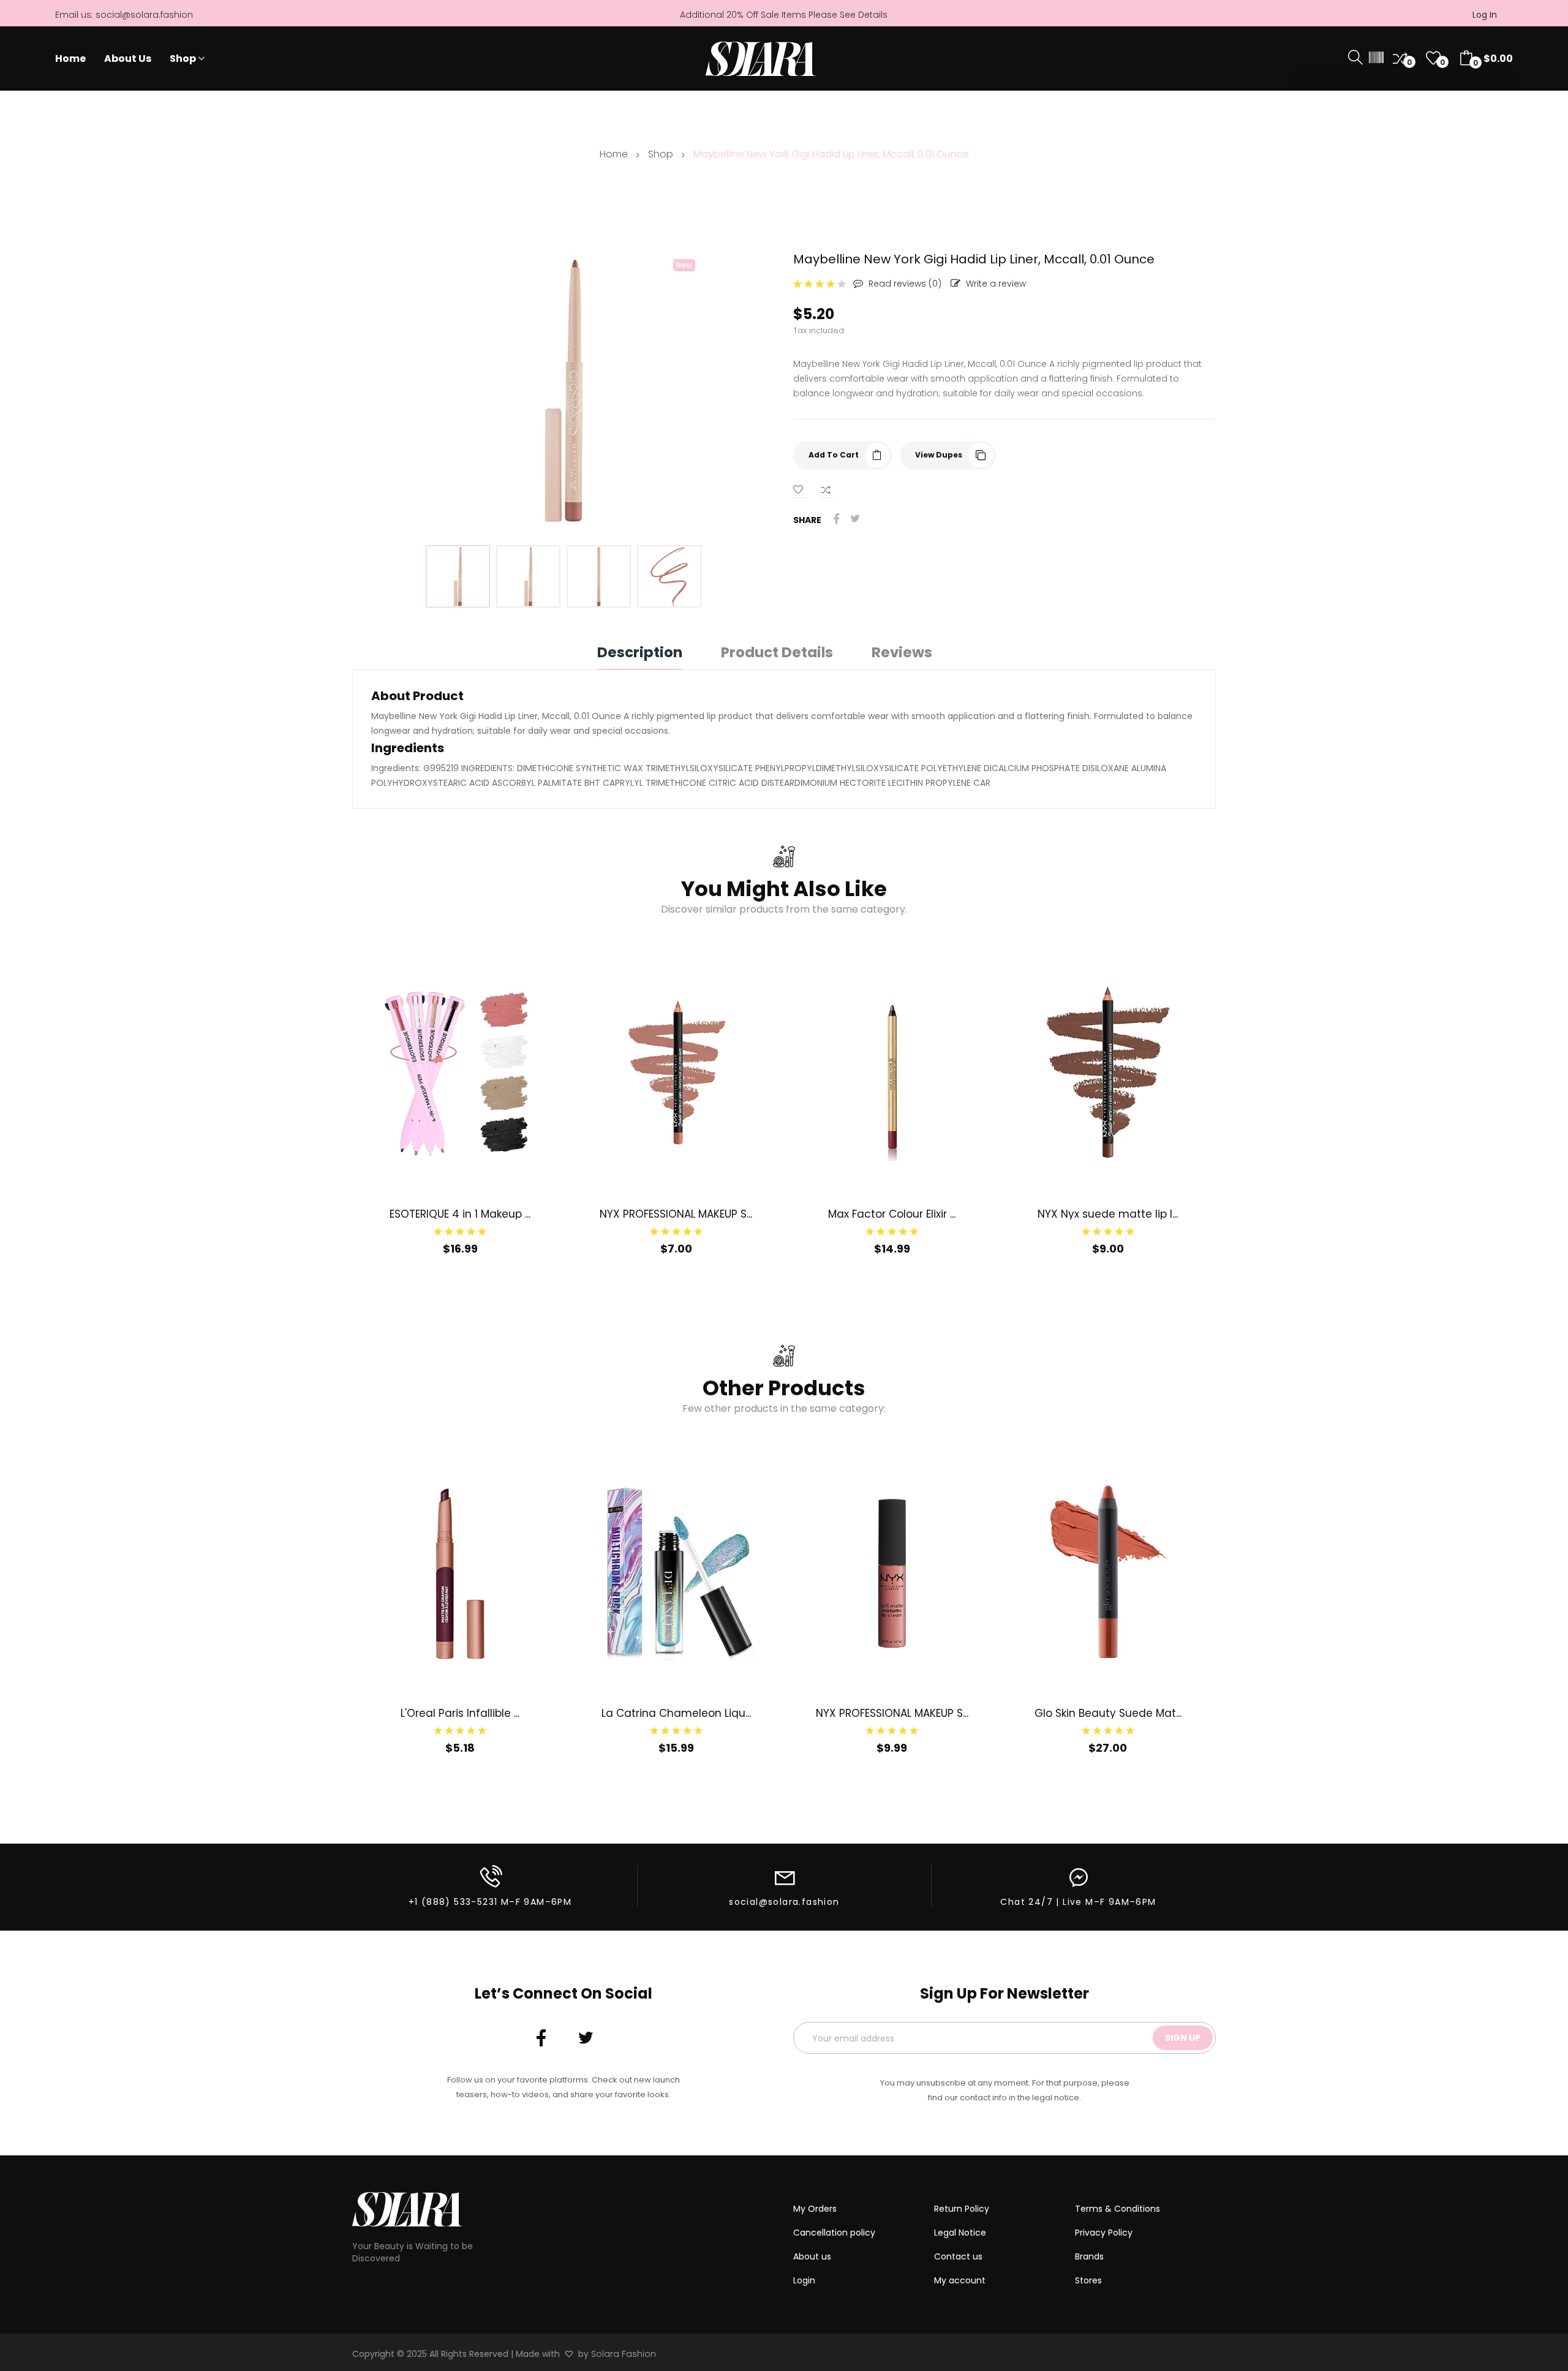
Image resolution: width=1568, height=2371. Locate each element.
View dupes (939, 455)
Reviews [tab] (902, 654)
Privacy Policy (1104, 2233)
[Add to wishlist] (800, 490)
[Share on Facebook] (837, 519)
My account (960, 2280)
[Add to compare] (827, 490)
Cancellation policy (834, 2233)
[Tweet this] (855, 519)
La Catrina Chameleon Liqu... (676, 1713)
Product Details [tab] (777, 654)
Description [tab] (640, 654)
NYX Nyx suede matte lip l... (1108, 1214)
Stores (1088, 2280)
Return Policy (962, 2209)
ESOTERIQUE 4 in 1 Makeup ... (460, 1214)
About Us (128, 59)
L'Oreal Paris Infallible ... (460, 1713)
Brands (1089, 2256)
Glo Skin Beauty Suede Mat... (1108, 1713)
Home (70, 59)
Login (804, 2280)
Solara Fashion (624, 2354)
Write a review (996, 284)
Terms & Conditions (1118, 2209)
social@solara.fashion (144, 15)
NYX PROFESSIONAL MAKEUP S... (676, 1214)
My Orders (815, 2209)
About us (812, 2256)
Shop (183, 59)
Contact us (958, 2256)
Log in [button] (1485, 15)
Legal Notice (960, 2233)
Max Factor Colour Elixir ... (892, 1214)
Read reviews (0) (905, 284)
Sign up (1183, 2038)
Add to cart (834, 455)
